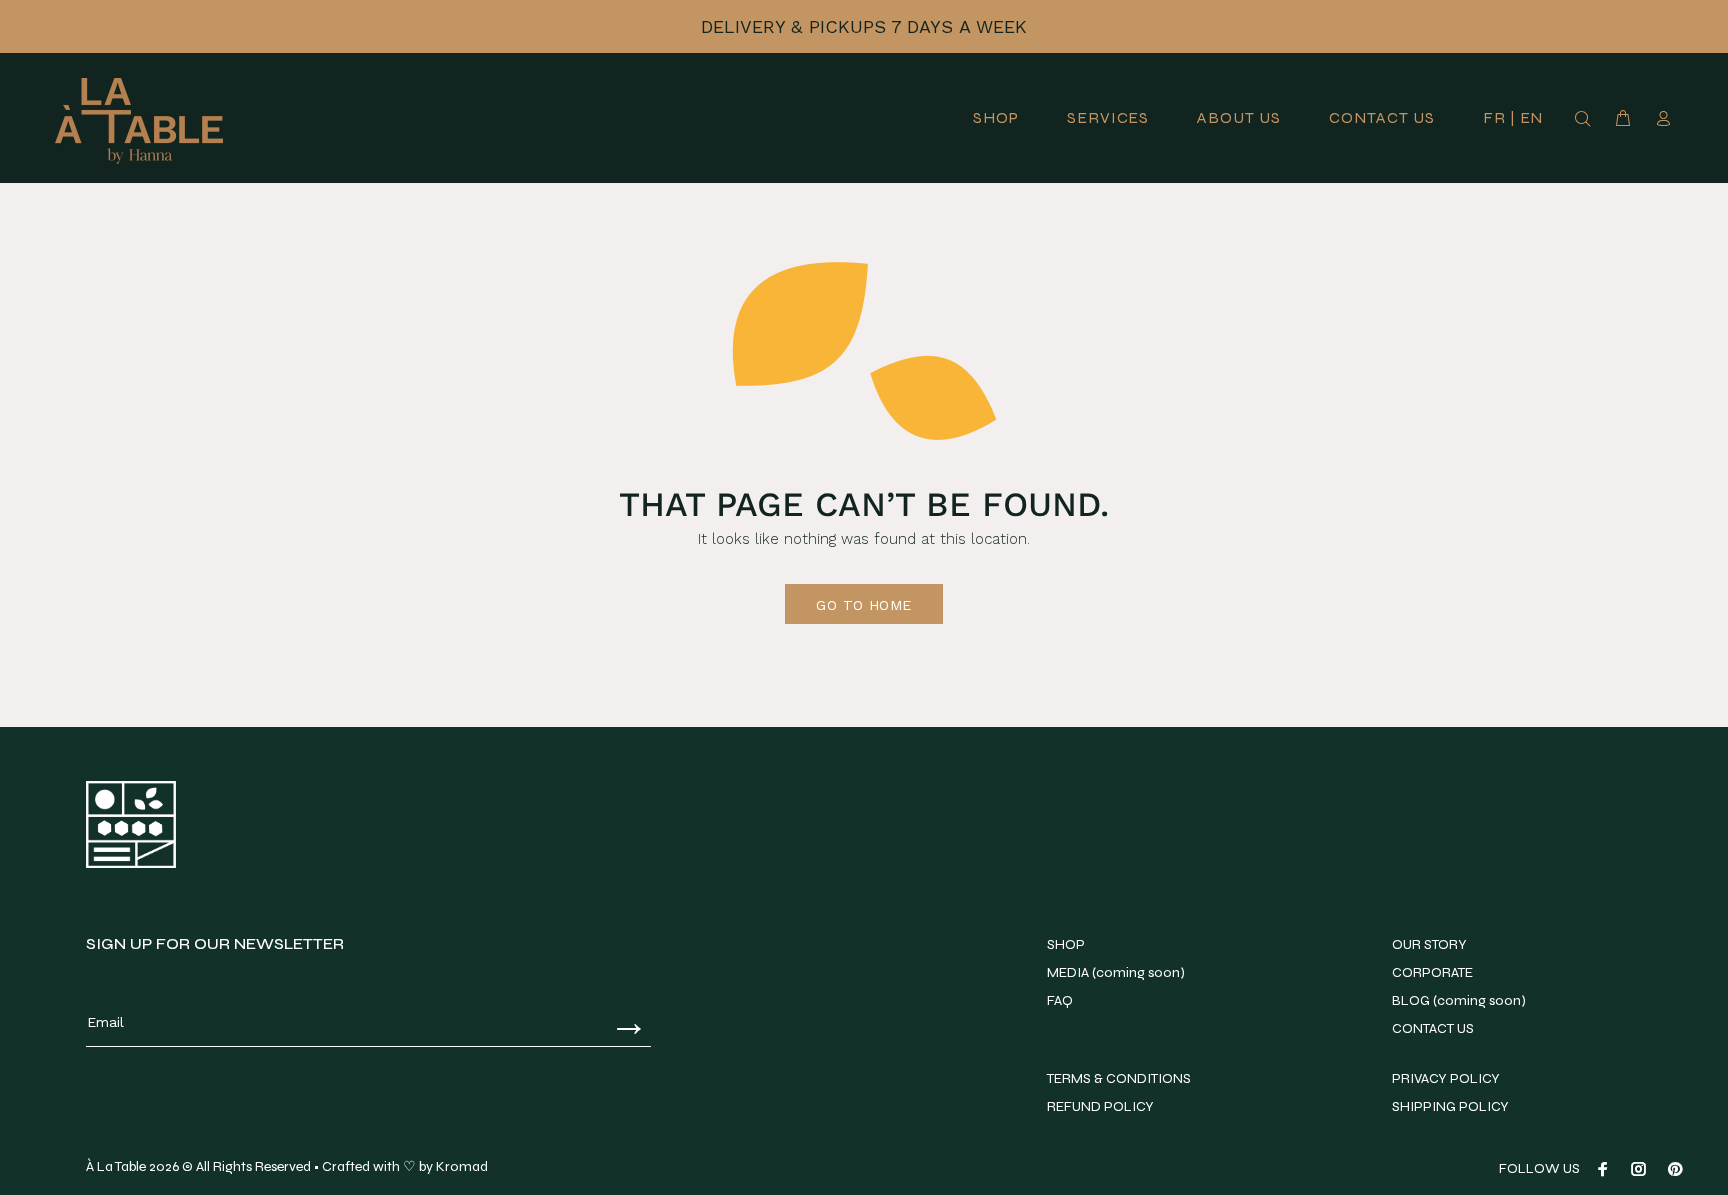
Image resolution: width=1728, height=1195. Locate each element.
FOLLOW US (1539, 1168)
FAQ (1060, 1000)
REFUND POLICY (1100, 1106)
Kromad (462, 1166)
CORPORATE (1432, 972)
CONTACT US (1433, 1028)
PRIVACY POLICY (1446, 1078)
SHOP (1066, 944)
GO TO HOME (863, 605)
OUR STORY (1429, 944)
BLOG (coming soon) (1459, 1000)
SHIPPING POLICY (1450, 1106)
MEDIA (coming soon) (1116, 972)
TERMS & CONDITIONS (1119, 1078)
